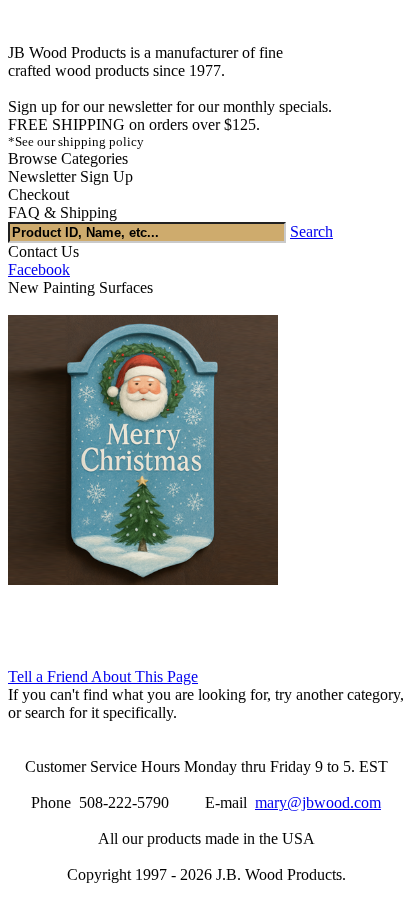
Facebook (39, 269)
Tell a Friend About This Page (103, 676)
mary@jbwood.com (318, 802)
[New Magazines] (143, 579)
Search (311, 231)
